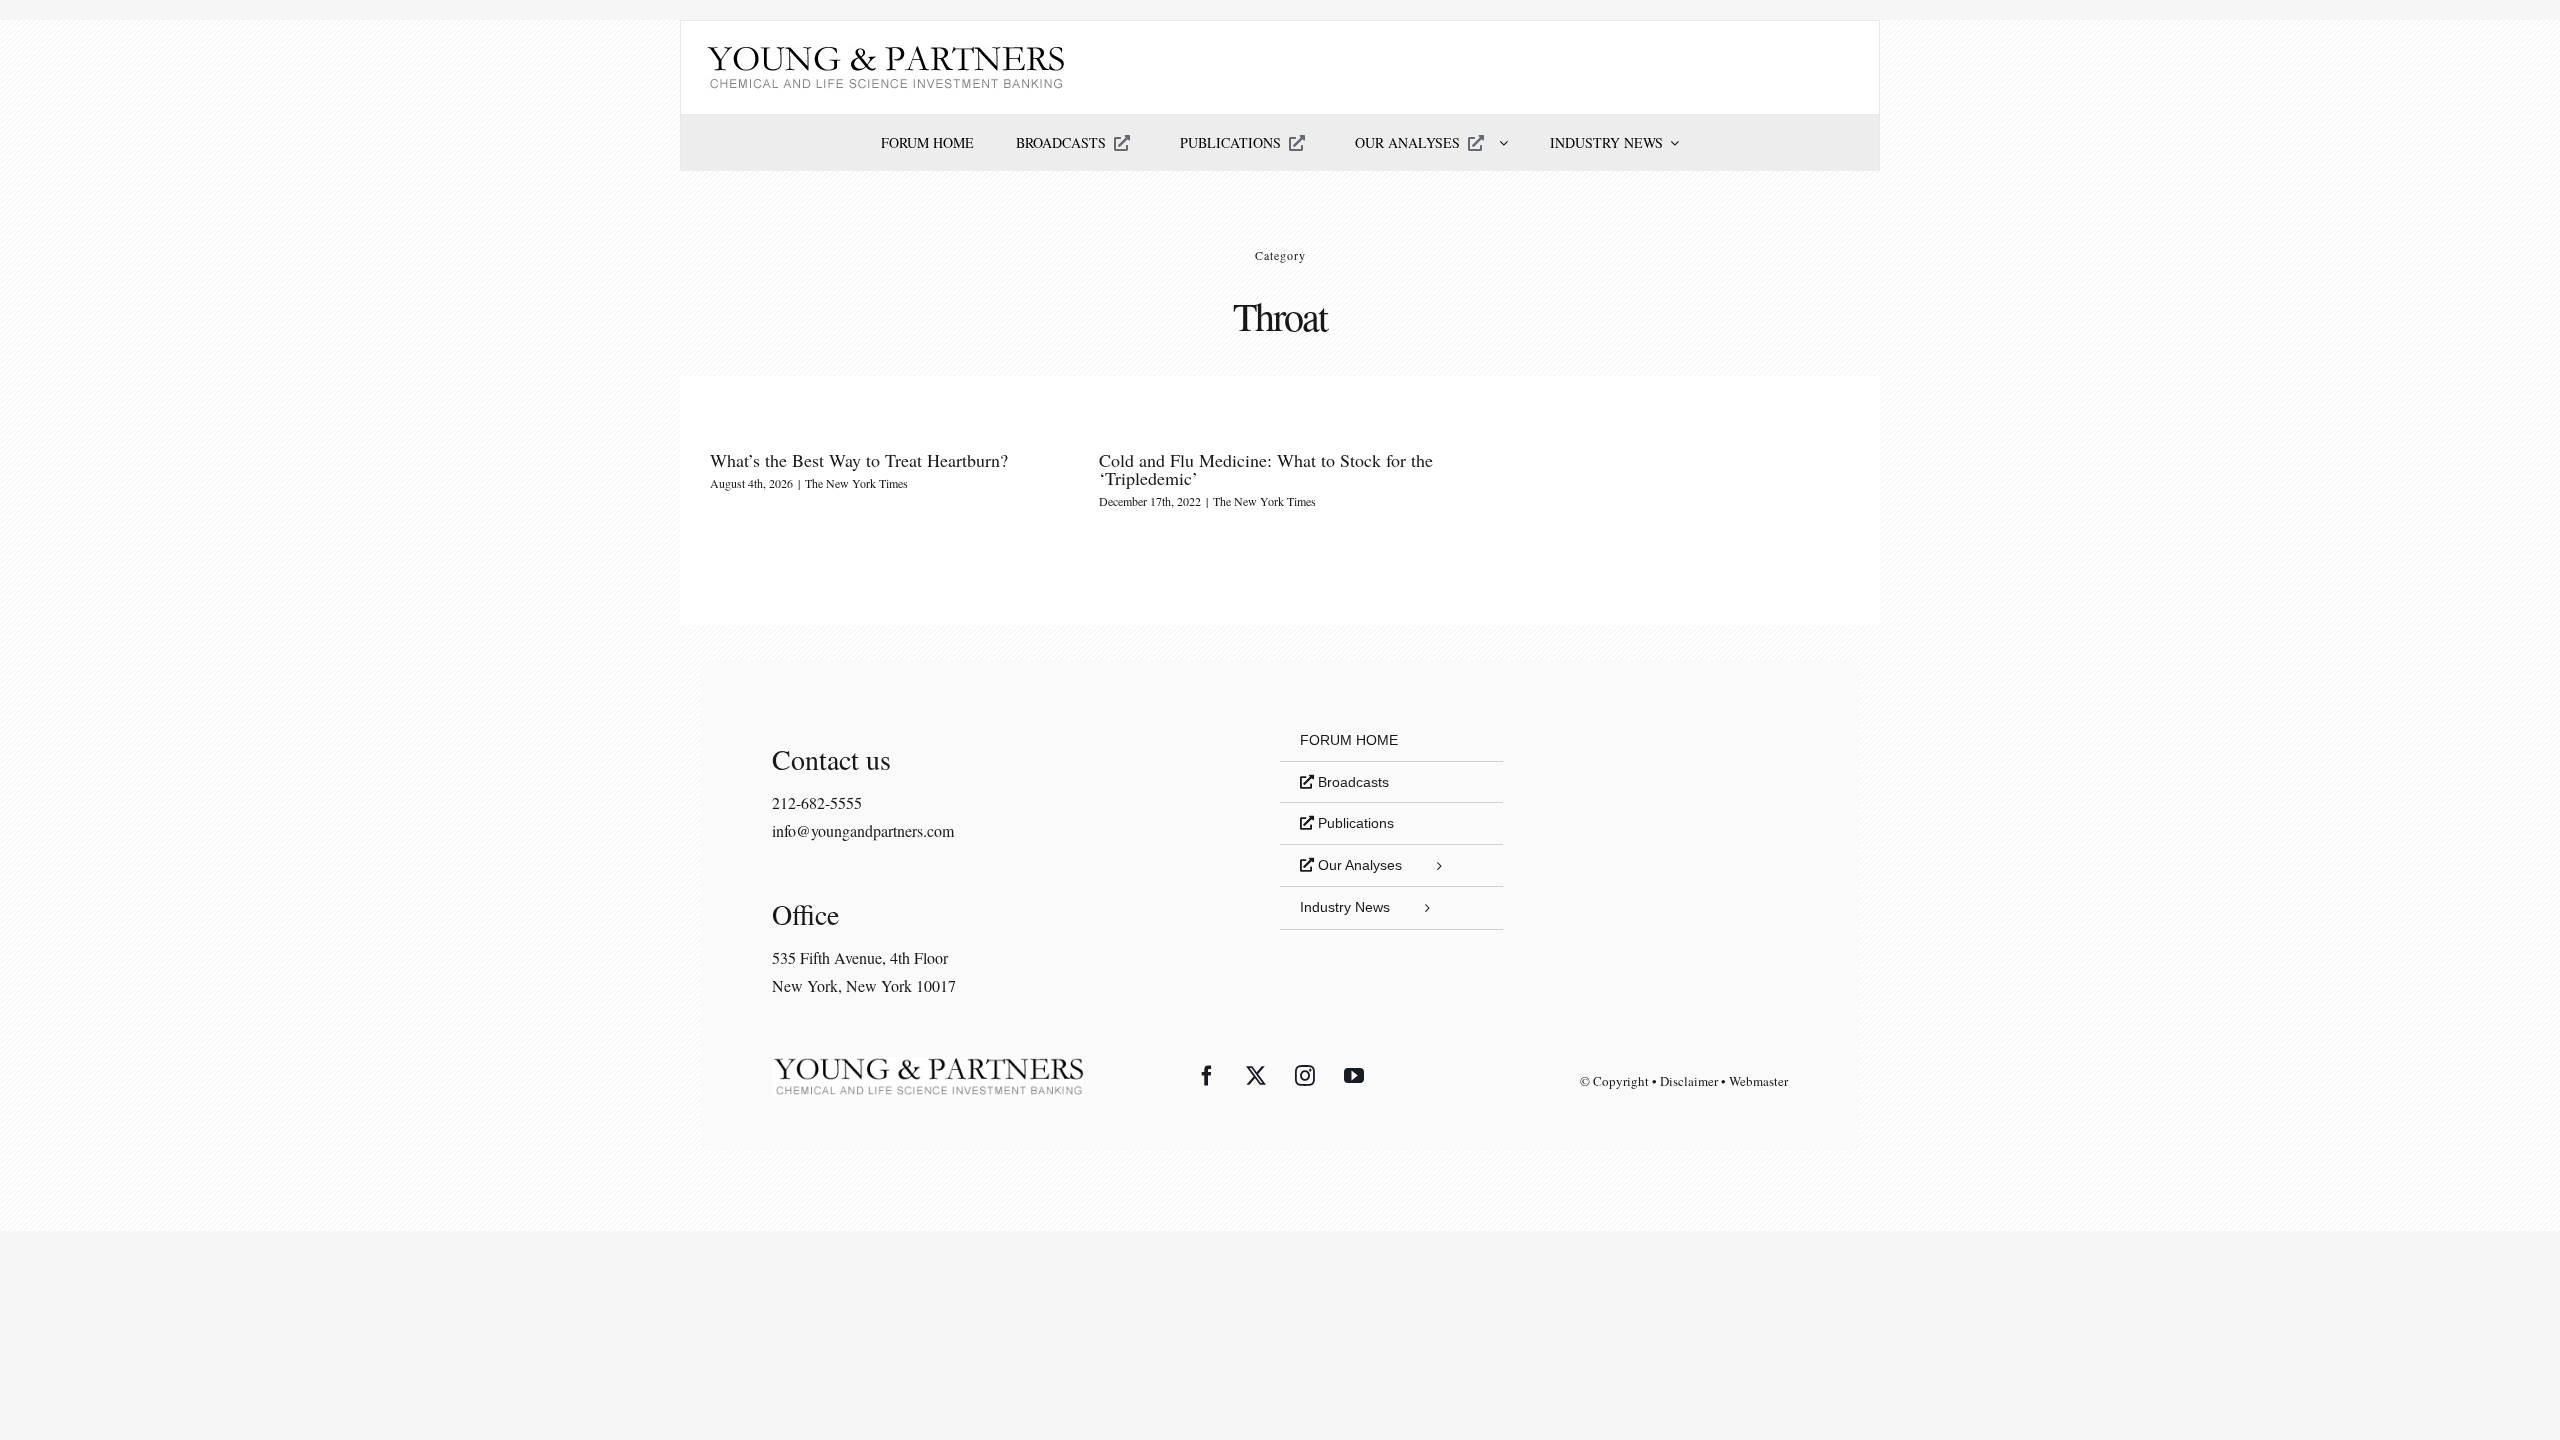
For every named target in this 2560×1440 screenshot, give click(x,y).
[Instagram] (1305, 1076)
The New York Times (856, 483)
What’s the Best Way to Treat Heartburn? (859, 460)
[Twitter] (1256, 1076)
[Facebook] (1207, 1076)
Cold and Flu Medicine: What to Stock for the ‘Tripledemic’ (1266, 469)
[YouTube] (1354, 1076)
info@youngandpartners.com (863, 830)
